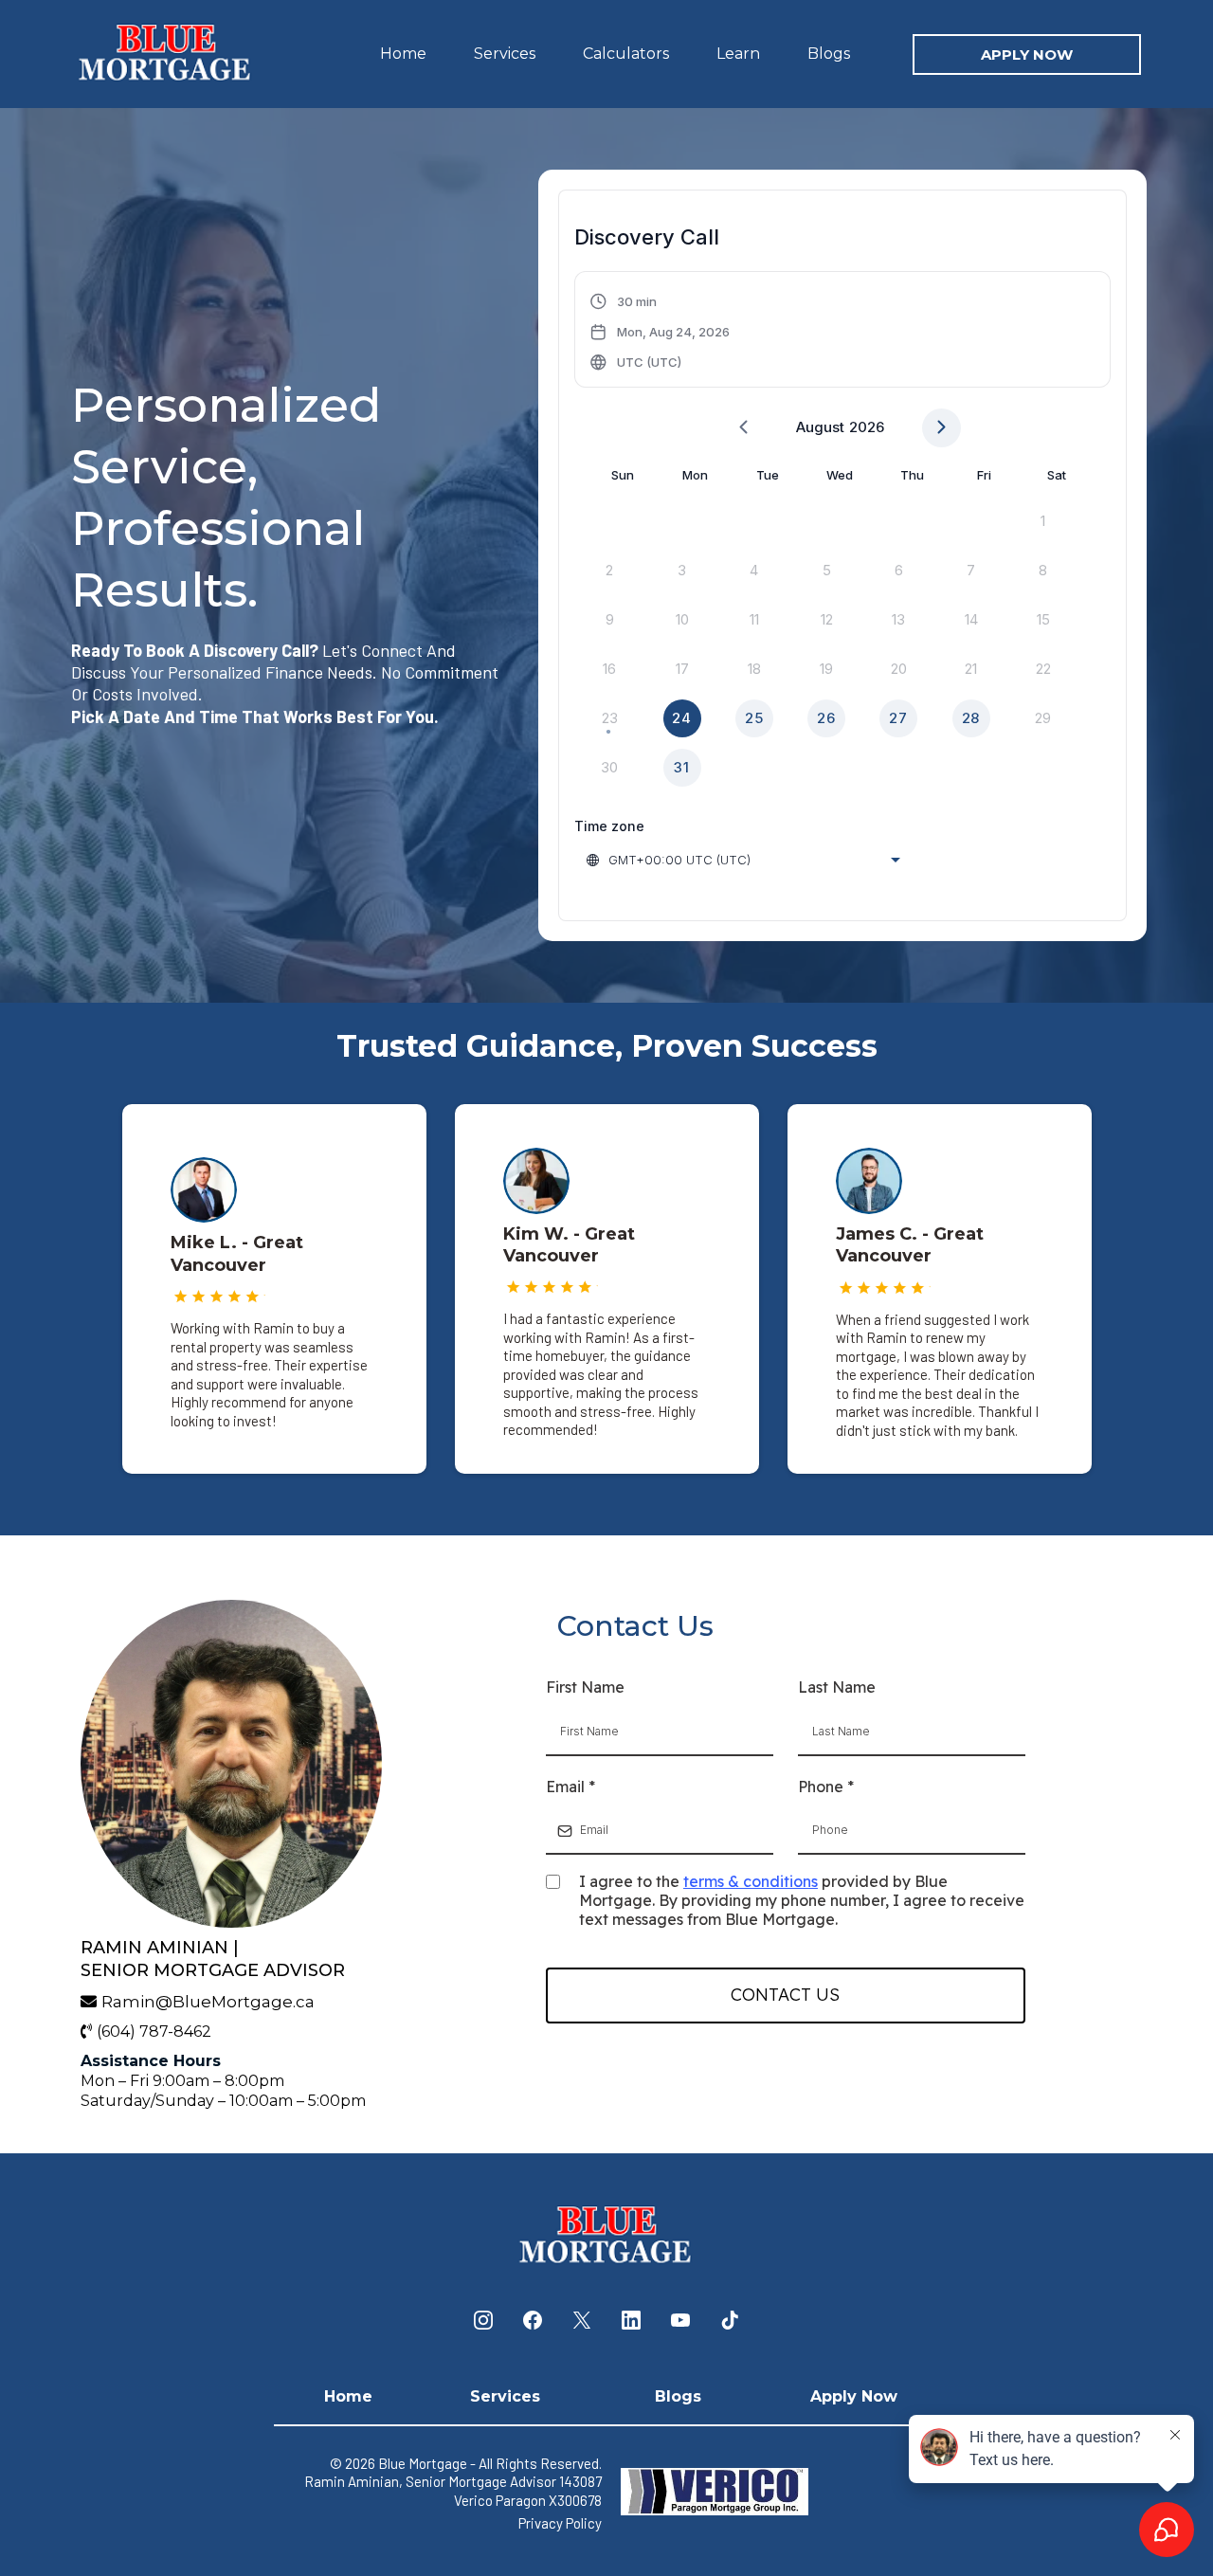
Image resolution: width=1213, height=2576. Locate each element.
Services (505, 54)
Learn (738, 54)
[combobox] (745, 860)
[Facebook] (533, 2320)
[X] (582, 2320)
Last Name (837, 1687)
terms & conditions (751, 1881)
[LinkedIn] (631, 2320)
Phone (826, 1787)
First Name (585, 1687)
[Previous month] (743, 428)
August (820, 427)
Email (570, 1787)
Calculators (626, 54)
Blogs (829, 54)
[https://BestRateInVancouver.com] (166, 53)
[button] (660, 332)
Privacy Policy (560, 2523)
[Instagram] (483, 2320)
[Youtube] (680, 2320)
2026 (867, 427)
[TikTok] (730, 2320)
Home (403, 54)
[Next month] (941, 428)
